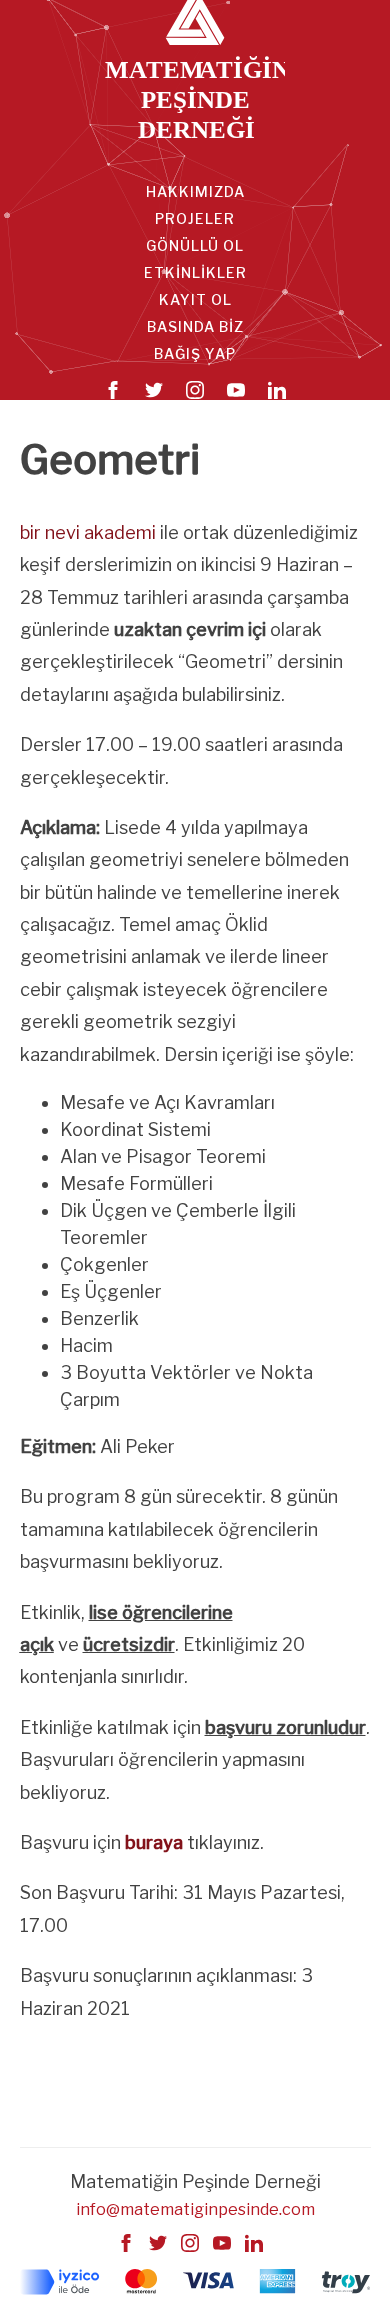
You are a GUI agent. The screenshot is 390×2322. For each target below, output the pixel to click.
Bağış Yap (195, 353)
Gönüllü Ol (195, 245)
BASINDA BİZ (195, 326)
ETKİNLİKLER (195, 272)
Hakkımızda (195, 191)
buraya (154, 1842)
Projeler (195, 218)
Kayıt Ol (195, 299)
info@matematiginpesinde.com (195, 2209)
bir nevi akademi (88, 532)
